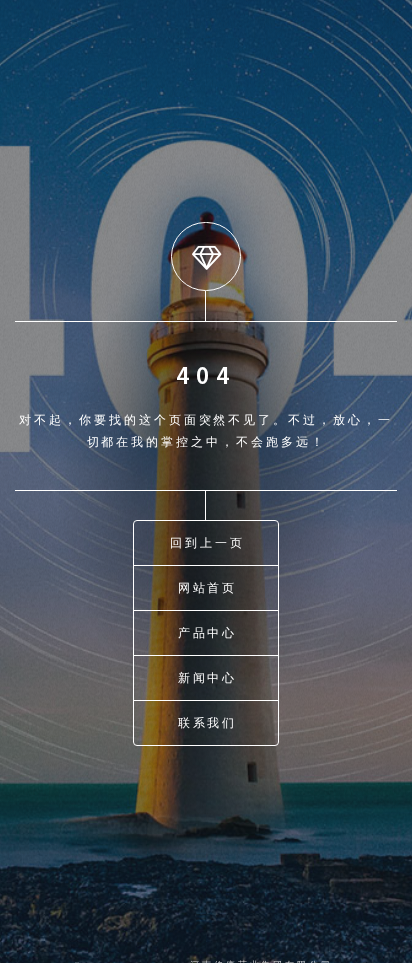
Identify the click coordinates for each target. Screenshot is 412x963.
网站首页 (208, 587)
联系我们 (208, 722)
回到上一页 (207, 542)
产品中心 (208, 632)
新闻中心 (208, 677)
